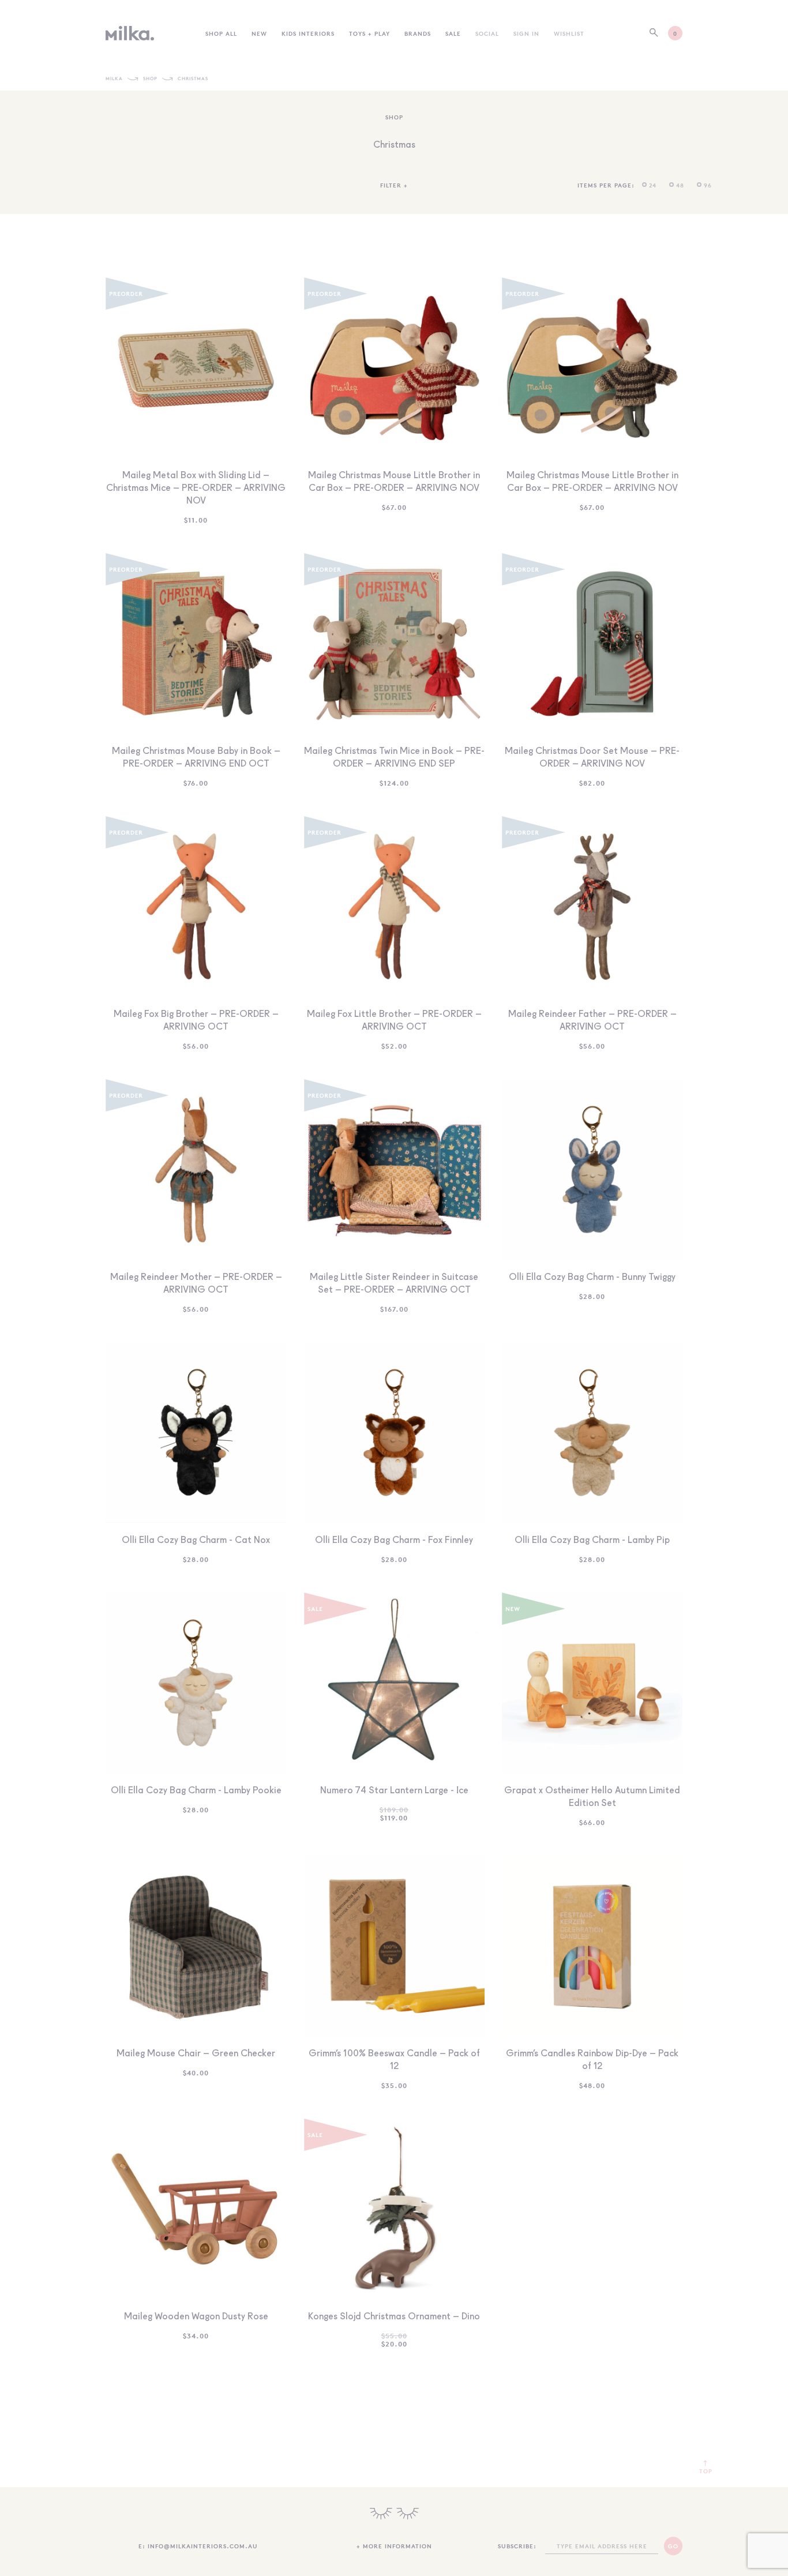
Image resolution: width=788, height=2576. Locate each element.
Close (394, 1371)
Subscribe (394, 1315)
